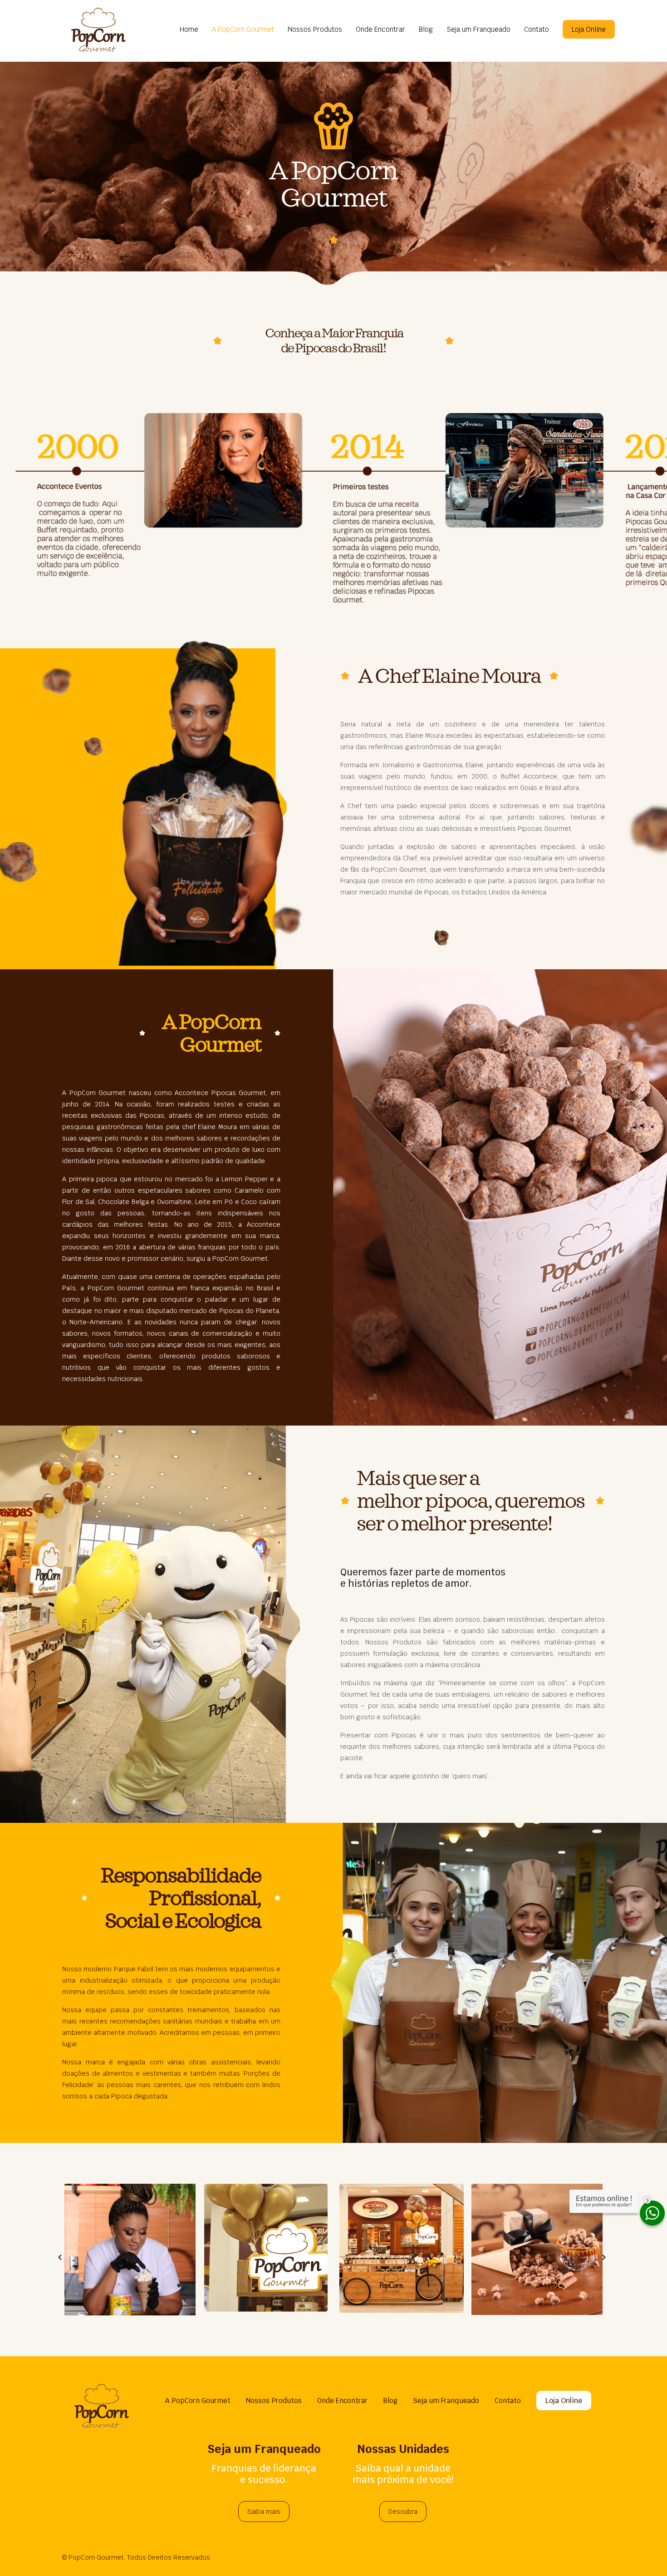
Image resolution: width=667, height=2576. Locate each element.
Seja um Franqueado (446, 2401)
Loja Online (589, 29)
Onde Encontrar (342, 2401)
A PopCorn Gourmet (198, 2401)
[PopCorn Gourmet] (98, 30)
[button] (60, 2257)
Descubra (403, 2512)
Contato (508, 2401)
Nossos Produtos (274, 2401)
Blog (390, 2401)
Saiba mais (264, 2512)
